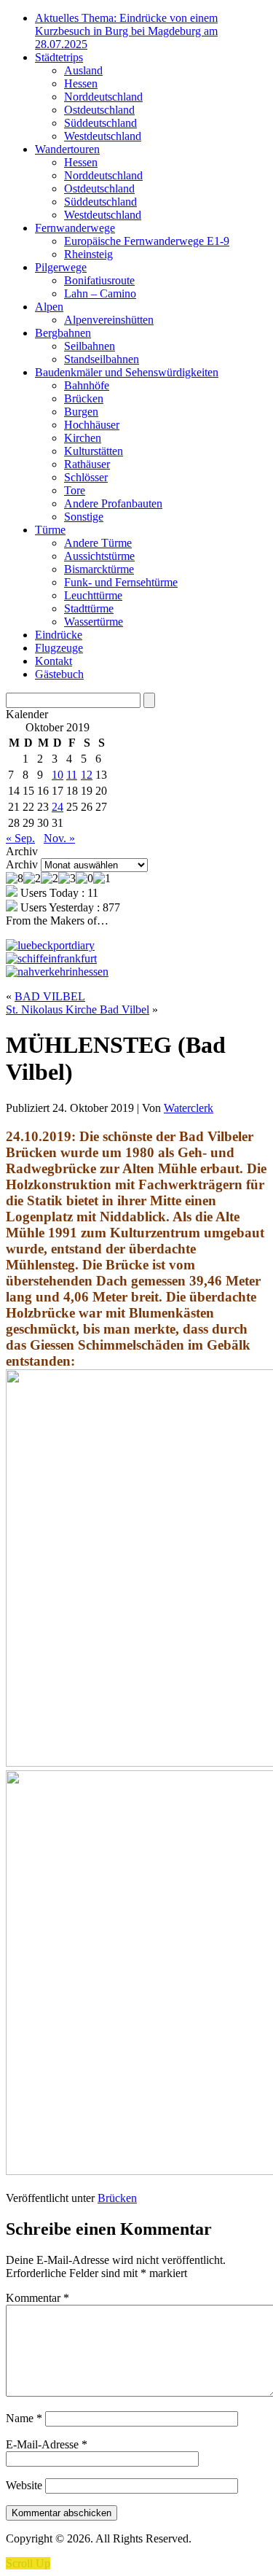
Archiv (22, 864)
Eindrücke (59, 635)
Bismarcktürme (99, 569)
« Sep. (20, 838)
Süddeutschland (100, 123)
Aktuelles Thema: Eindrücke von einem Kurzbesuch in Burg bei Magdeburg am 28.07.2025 (126, 31)
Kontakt (54, 661)
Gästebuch (59, 674)
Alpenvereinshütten (109, 320)
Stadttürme (89, 608)
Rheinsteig (88, 254)
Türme (50, 530)
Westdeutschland (103, 136)
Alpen (49, 307)
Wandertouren (67, 149)
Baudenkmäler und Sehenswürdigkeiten (127, 372)
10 (58, 775)
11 (72, 775)
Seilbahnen (90, 346)
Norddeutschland (103, 97)
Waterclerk (189, 1108)
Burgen (81, 412)
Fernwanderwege (75, 228)
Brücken (84, 398)
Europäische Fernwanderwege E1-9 (147, 241)
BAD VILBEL (50, 996)
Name (24, 2418)
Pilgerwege (61, 267)
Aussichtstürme (99, 556)
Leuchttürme (93, 595)
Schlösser (86, 477)
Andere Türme (98, 543)
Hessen (81, 83)
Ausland (83, 70)
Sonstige (84, 517)
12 (87, 775)
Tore (75, 490)
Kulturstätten (94, 451)
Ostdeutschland (99, 110)
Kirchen (83, 438)
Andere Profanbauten (113, 503)
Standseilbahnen (102, 359)
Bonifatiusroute (99, 280)
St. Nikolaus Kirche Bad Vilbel (78, 1009)
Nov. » (59, 838)
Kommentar (37, 2298)
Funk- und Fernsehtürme (121, 582)
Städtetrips (59, 57)
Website (24, 2485)
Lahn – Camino (100, 293)
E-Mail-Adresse (47, 2444)
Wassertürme (94, 622)
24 (58, 807)
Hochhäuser (92, 425)
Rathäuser (87, 464)
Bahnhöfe (87, 385)
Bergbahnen (63, 333)
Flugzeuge (59, 648)
